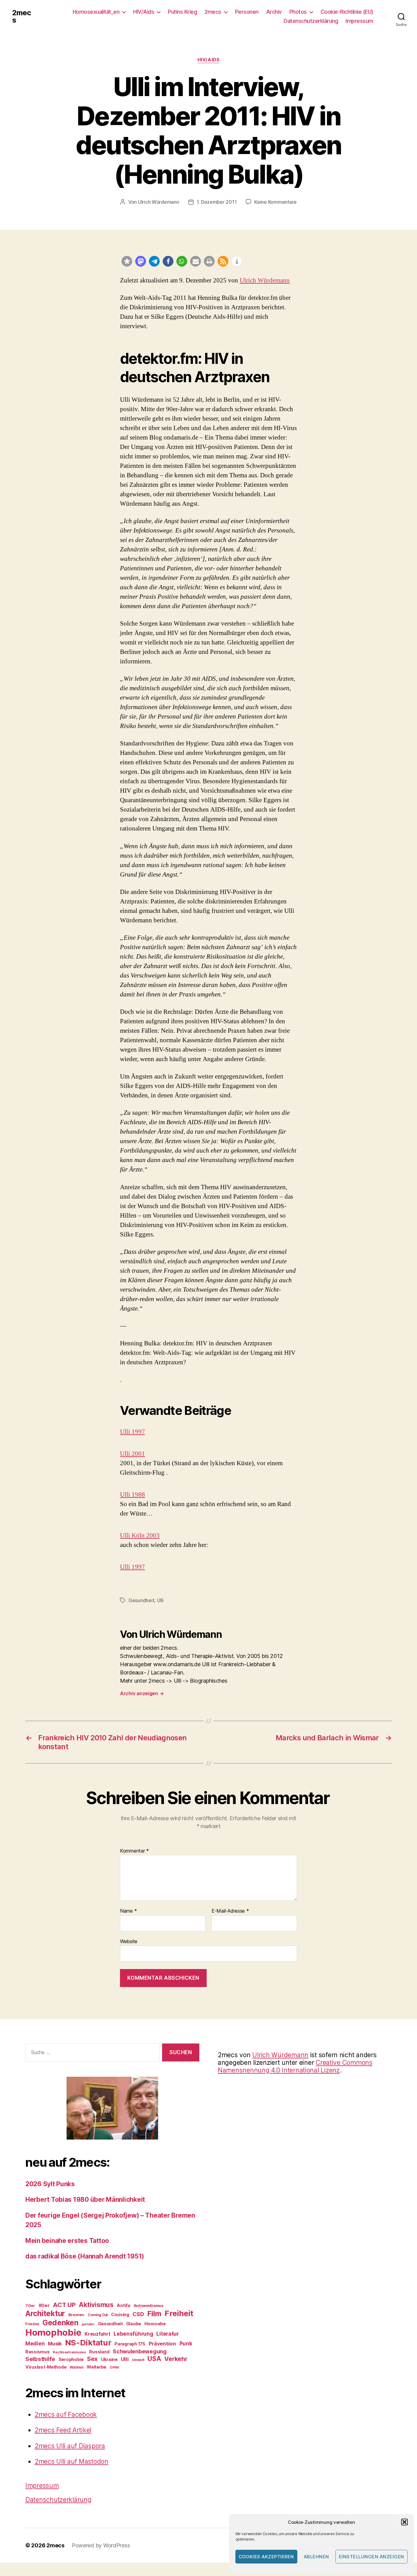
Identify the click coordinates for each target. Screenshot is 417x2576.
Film (154, 2314)
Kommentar (134, 1851)
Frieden (32, 2324)
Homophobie (53, 2332)
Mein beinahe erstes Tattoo (68, 2241)
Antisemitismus (149, 2305)
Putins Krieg (182, 12)
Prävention (162, 2344)
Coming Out (98, 2315)
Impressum (359, 21)
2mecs (22, 16)
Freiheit (179, 2313)
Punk (186, 2344)
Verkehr (176, 2359)
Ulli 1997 (132, 1432)
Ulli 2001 (132, 1454)
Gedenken (60, 2323)
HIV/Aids (144, 12)
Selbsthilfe (40, 2359)
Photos (298, 12)
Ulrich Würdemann (159, 202)
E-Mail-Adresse (230, 1911)
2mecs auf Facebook (66, 2415)
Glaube (134, 2324)
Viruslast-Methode (46, 2367)
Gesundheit (141, 1600)
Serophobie (71, 2359)
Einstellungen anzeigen (372, 2557)
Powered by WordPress (101, 2545)
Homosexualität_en (96, 12)
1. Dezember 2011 (217, 202)
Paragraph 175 (130, 2344)
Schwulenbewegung (140, 2351)
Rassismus (38, 2352)
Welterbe (96, 2367)
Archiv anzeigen (142, 1693)
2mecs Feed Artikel (63, 2430)
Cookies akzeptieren (267, 2557)
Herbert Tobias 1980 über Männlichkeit (85, 2199)
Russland (99, 2352)
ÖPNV (114, 2368)
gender (88, 2324)
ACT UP (64, 2305)
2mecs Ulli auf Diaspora (70, 2446)
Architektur (45, 2313)
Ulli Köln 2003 (140, 1536)
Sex (92, 2359)
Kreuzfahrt (97, 2334)
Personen (247, 12)
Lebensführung (133, 2334)
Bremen (76, 2315)
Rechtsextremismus (69, 2352)
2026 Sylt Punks (50, 2184)
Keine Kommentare (276, 202)
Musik (55, 2344)
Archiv (274, 12)
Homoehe (155, 2324)
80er (44, 2305)
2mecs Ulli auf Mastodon (71, 2461)
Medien (35, 2343)
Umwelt (138, 2360)
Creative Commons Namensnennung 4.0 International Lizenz (295, 2066)
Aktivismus (96, 2305)
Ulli (160, 1600)
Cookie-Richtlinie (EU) (347, 12)
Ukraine (109, 2359)
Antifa (123, 2305)
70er (30, 2305)
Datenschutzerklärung (311, 21)
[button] (404, 2522)
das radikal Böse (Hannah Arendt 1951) (85, 2256)
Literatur (168, 2334)
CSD (138, 2314)
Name (128, 1911)
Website (129, 1941)
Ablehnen (316, 2557)
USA (154, 2359)
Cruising (120, 2314)
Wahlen (76, 2367)
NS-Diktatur (88, 2343)
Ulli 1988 (132, 1495)
